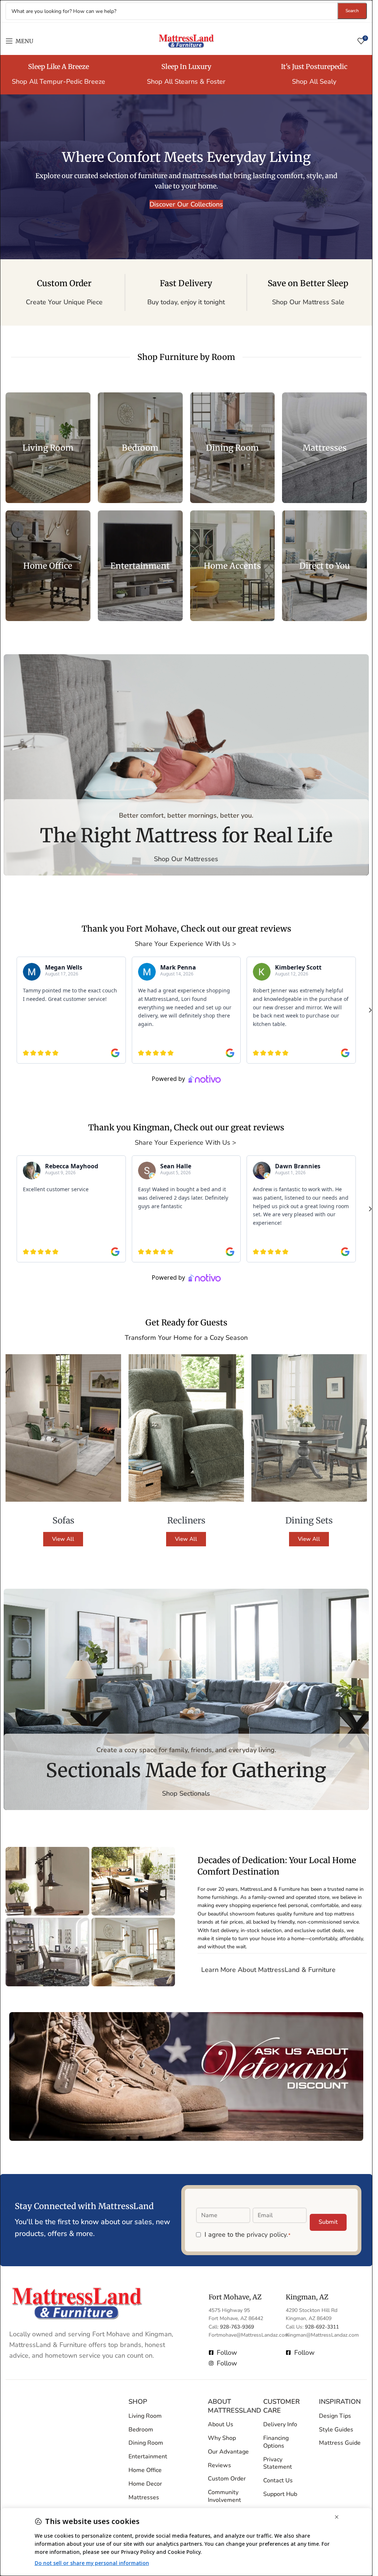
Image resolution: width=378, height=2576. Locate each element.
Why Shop (222, 2438)
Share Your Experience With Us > (186, 944)
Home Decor (145, 2484)
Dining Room (146, 2443)
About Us (221, 2424)
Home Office (145, 2470)
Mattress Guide (340, 2443)
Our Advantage (228, 2452)
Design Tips (335, 2416)
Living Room (145, 2416)
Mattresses (144, 2497)
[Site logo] (186, 40)
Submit (328, 2222)
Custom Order (227, 2479)
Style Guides (336, 2430)
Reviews (219, 2465)
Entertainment (148, 2457)
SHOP (138, 2402)
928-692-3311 (322, 2327)
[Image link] (77, 2303)
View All (63, 1539)
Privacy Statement (278, 2463)
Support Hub (280, 2494)
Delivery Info (280, 2424)
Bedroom (141, 2430)
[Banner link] (48, 448)
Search (352, 11)
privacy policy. (267, 2235)
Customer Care (281, 2406)
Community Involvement (224, 2496)
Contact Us (278, 2480)
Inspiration (340, 2402)
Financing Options (276, 2442)
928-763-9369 (237, 2327)
